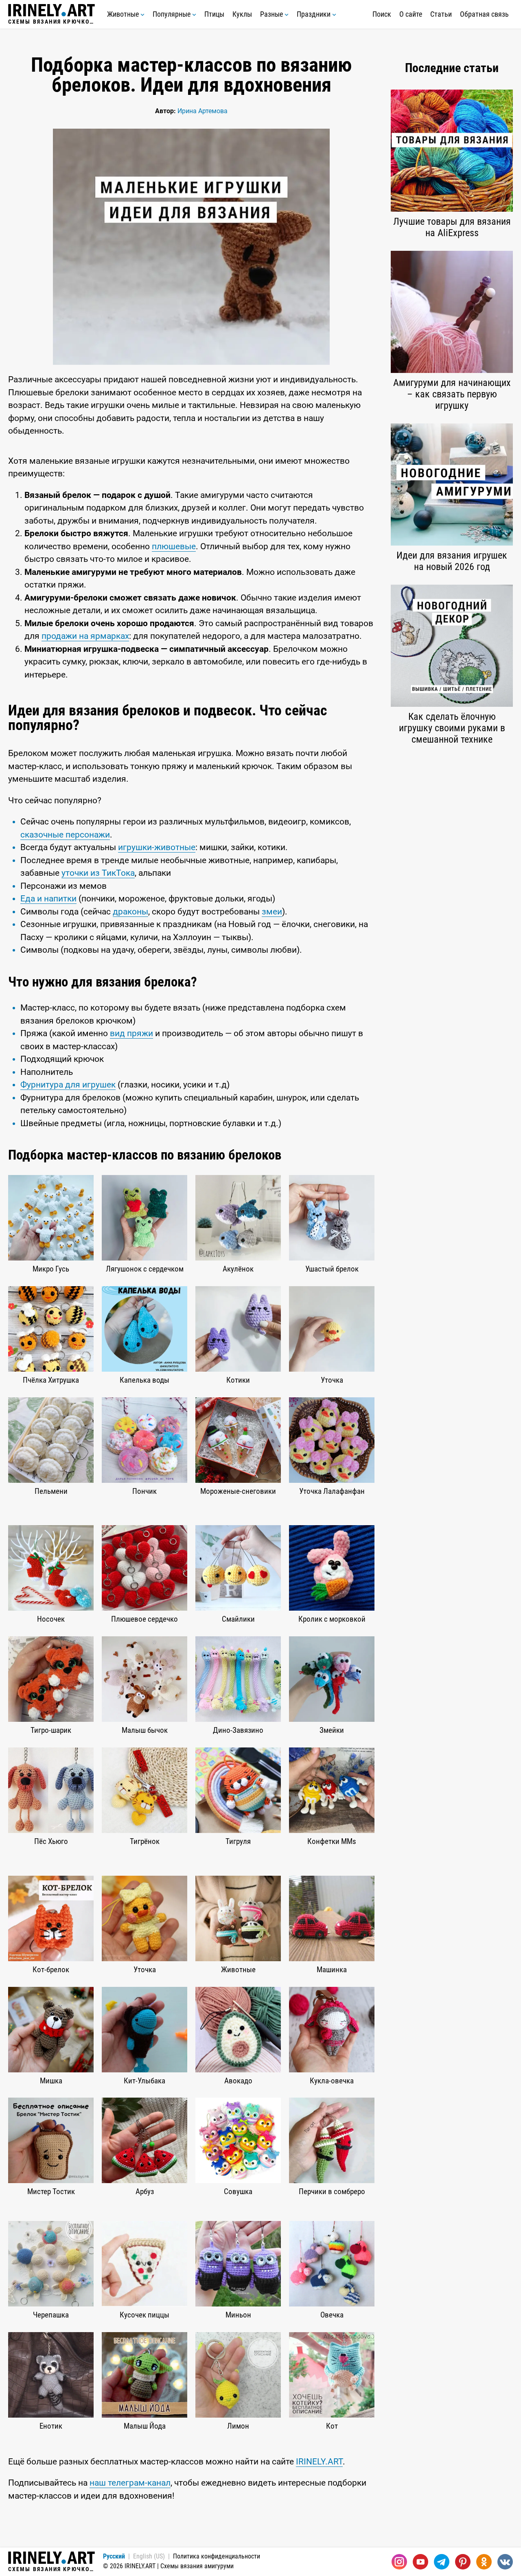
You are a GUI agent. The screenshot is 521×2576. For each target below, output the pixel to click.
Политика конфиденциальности (217, 2556)
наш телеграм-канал (130, 2483)
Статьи (441, 14)
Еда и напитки (48, 899)
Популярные (172, 14)
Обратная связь (484, 14)
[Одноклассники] (484, 2562)
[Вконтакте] (505, 2562)
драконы (130, 912)
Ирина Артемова (202, 111)
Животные (124, 14)
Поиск (382, 14)
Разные (272, 14)
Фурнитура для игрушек (68, 1085)
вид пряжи (131, 1033)
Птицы (214, 14)
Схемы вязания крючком (51, 21)
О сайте (411, 14)
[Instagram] (399, 2562)
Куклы (242, 14)
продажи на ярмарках (85, 636)
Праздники (314, 14)
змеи (272, 912)
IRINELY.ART (319, 2462)
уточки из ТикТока (98, 873)
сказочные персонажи (65, 835)
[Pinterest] (463, 2562)
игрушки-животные (157, 847)
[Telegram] (442, 2562)
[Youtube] (420, 2562)
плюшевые (174, 546)
